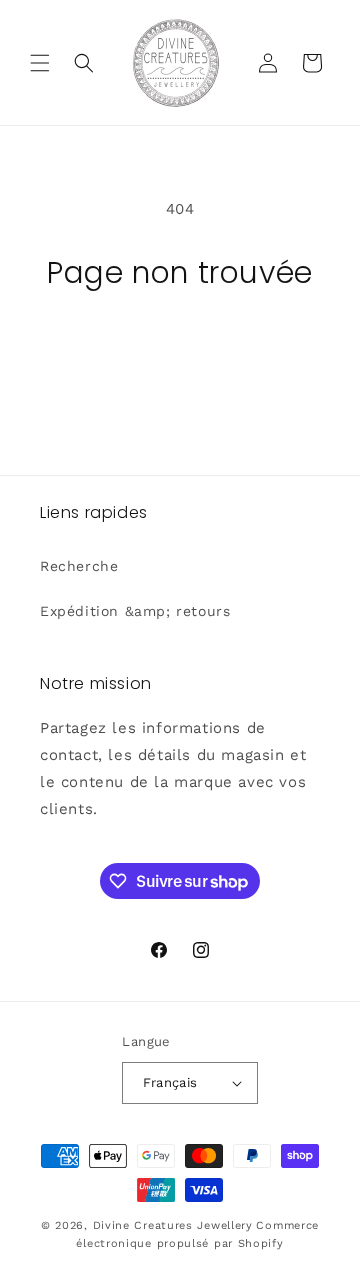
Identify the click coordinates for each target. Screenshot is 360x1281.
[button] (40, 63)
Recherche (79, 566)
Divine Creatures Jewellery (173, 1225)
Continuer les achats (180, 346)
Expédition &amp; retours (135, 611)
